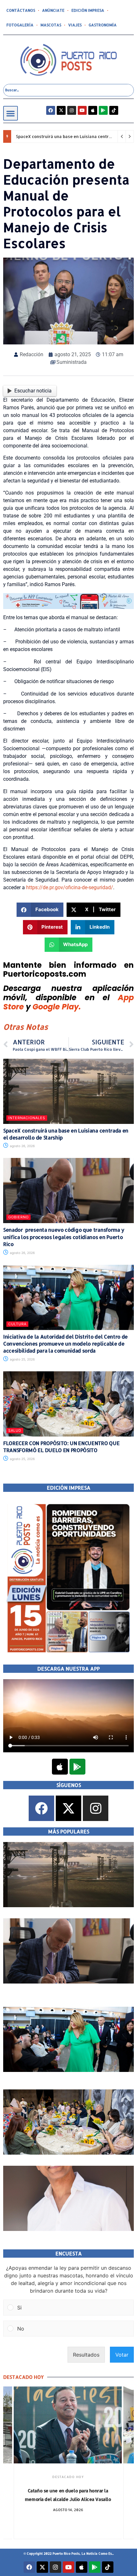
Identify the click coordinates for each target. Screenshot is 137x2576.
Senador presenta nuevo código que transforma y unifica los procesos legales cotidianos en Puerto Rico (64, 1237)
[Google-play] (103, 110)
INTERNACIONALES (27, 1118)
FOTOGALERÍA (20, 25)
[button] (11, 113)
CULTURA (17, 1324)
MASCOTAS (51, 25)
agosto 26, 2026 (22, 1146)
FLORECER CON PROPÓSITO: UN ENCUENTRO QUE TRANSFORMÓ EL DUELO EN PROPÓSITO (61, 1447)
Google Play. (57, 1007)
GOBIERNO (18, 1217)
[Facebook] (51, 110)
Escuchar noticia (33, 391)
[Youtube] (82, 110)
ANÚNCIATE (53, 10)
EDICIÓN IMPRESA (88, 10)
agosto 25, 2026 (22, 1359)
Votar (122, 2355)
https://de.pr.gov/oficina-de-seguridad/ (70, 887)
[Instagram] (72, 110)
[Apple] (93, 110)
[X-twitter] (61, 110)
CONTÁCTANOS (21, 10)
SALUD (15, 1430)
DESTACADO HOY (80, 2477)
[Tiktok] (114, 110)
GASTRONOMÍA (103, 25)
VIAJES (75, 25)
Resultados (86, 2355)
